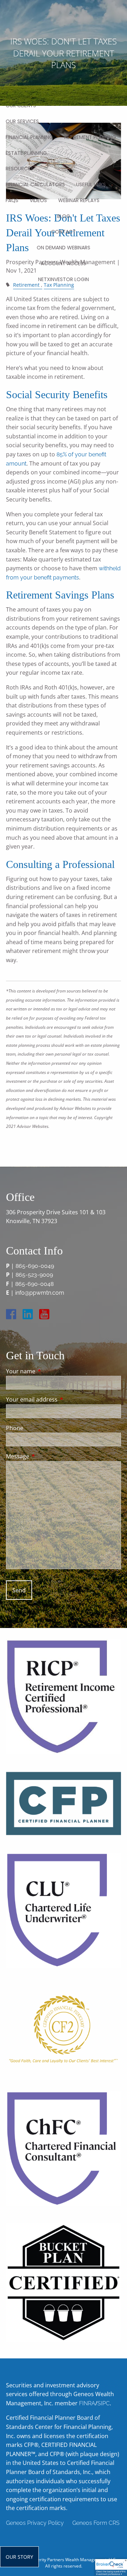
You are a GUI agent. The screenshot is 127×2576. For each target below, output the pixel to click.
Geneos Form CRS (96, 2523)
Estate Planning (26, 153)
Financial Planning (29, 137)
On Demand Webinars (64, 248)
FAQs (12, 200)
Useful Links (91, 184)
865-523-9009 (34, 1275)
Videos (38, 200)
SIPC (104, 2403)
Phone (15, 1428)
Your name (49, 1371)
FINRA (87, 2403)
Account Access (64, 263)
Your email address (60, 1399)
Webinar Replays (79, 200)
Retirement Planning (90, 137)
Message (46, 1456)
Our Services (22, 121)
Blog (64, 216)
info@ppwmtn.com (40, 1293)
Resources (19, 169)
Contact (64, 232)
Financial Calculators (35, 184)
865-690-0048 (34, 1284)
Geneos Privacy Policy (35, 2523)
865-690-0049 (35, 1266)
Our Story (19, 2557)
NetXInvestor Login (64, 279)
